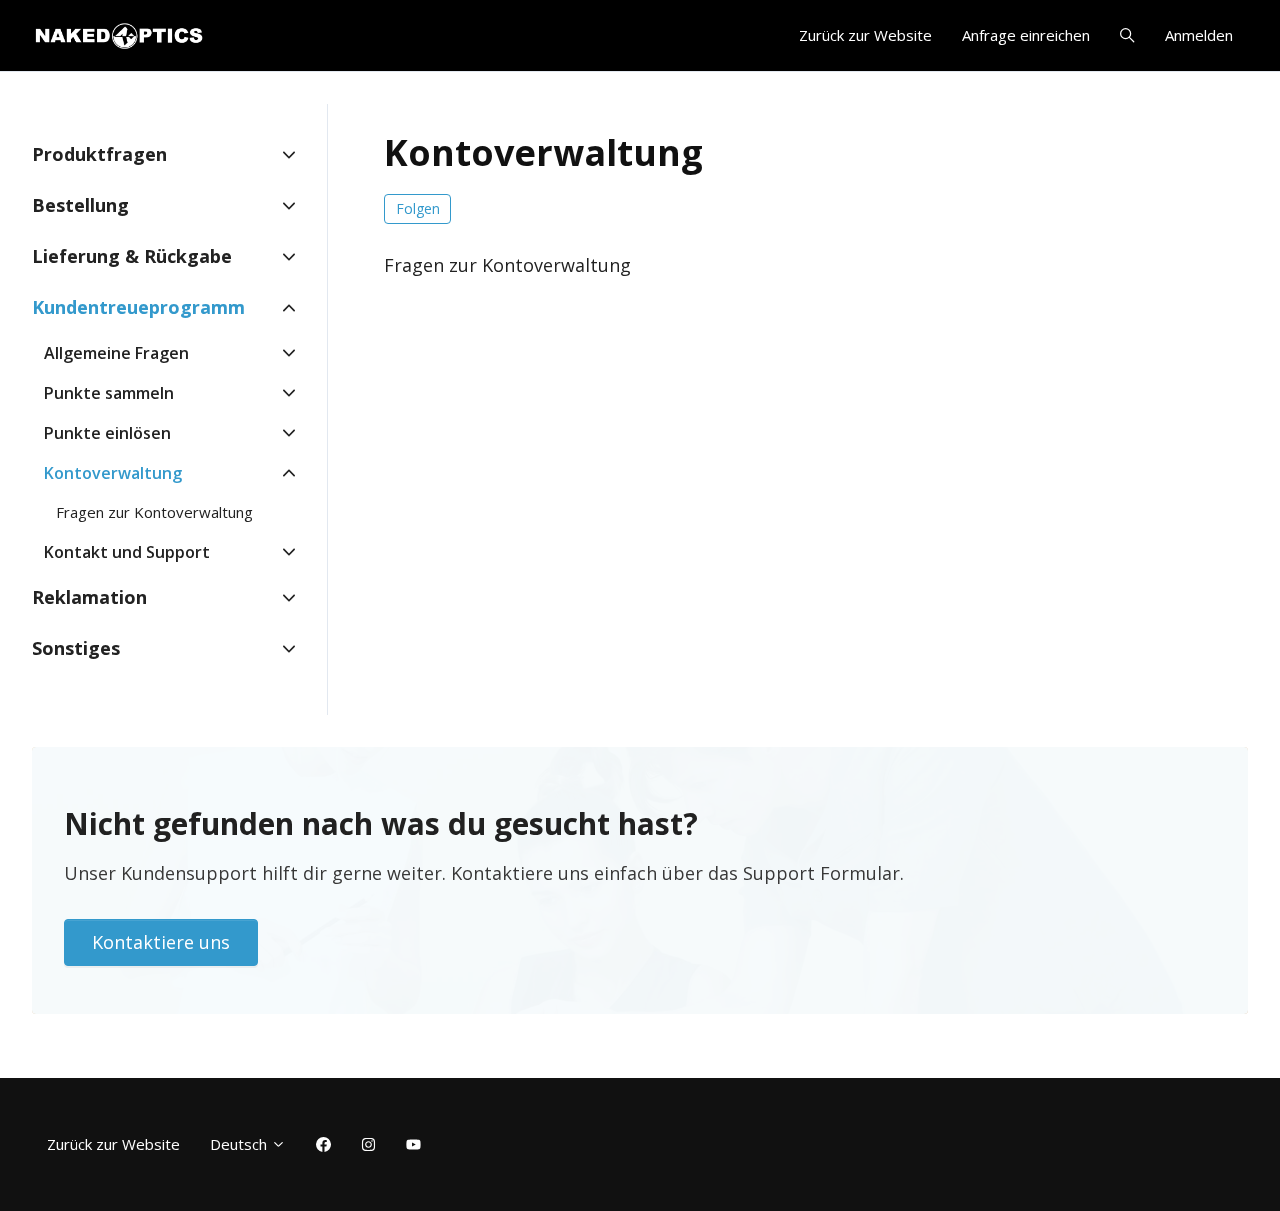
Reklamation (89, 597)
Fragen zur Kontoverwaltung (507, 265)
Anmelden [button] (1199, 35)
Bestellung (80, 205)
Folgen (418, 208)
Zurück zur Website (865, 35)
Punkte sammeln (109, 393)
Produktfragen (99, 154)
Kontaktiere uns (161, 942)
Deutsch (240, 1144)
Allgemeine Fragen (116, 353)
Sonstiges (76, 648)
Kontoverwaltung (113, 473)
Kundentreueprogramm (138, 307)
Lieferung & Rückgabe (132, 256)
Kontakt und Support (127, 552)
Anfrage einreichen (1026, 35)
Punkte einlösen (107, 433)
